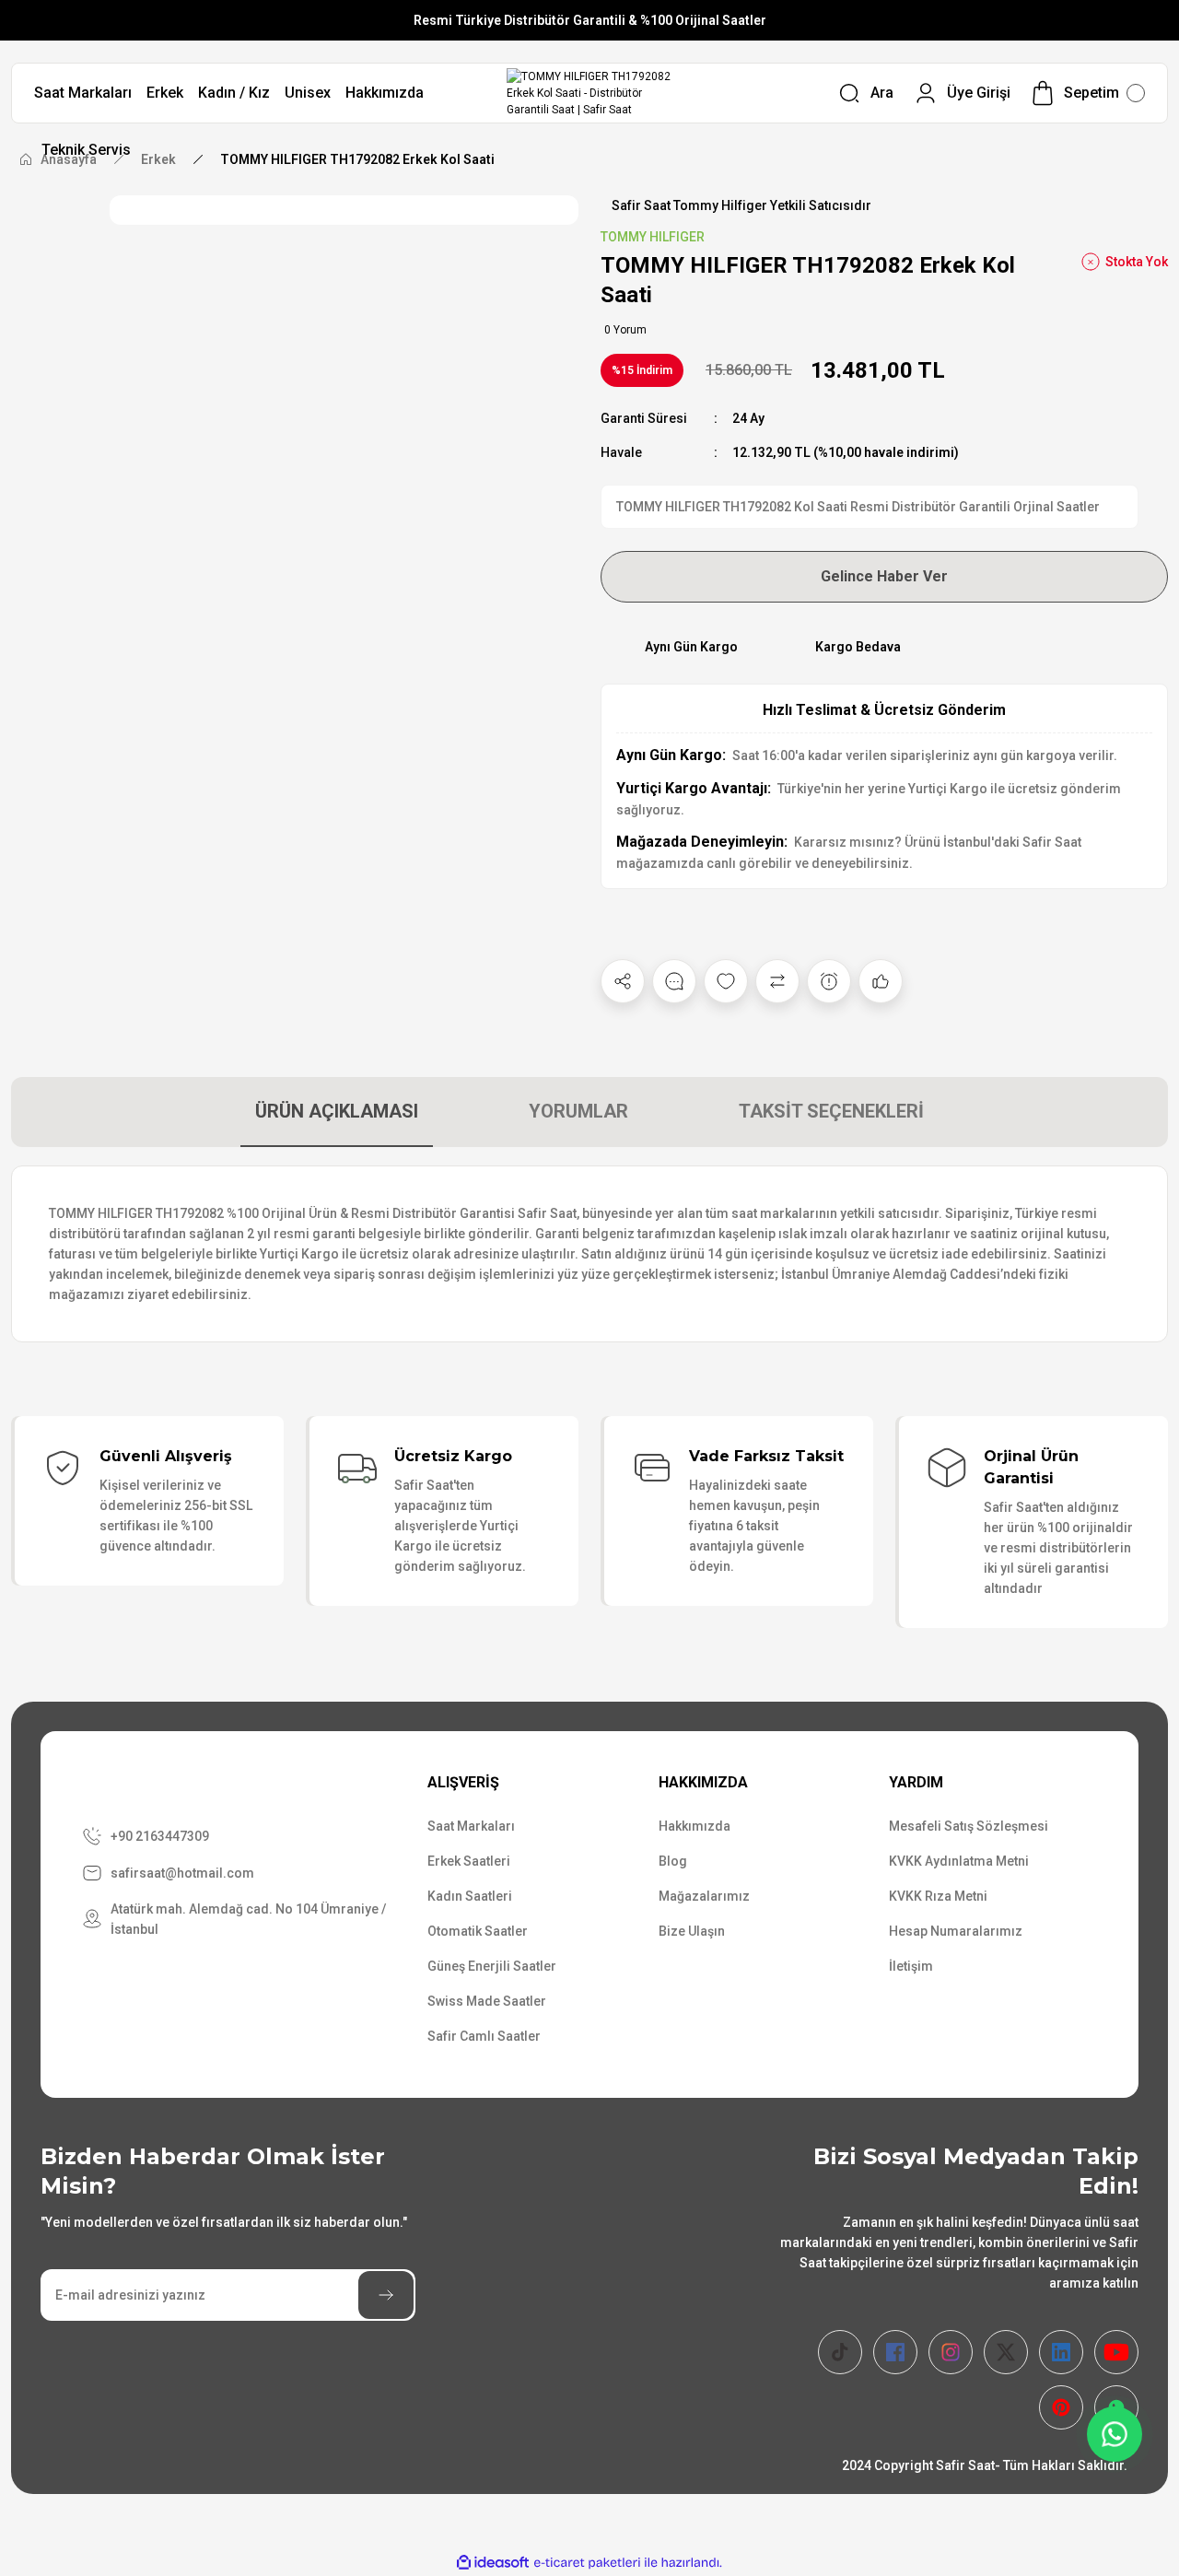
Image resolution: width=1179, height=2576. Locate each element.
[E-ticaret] (587, 2563)
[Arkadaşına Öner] (881, 981)
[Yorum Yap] (674, 981)
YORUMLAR (578, 1111)
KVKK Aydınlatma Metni (959, 1861)
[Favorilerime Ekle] (726, 981)
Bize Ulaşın (692, 1931)
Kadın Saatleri (470, 1896)
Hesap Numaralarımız (956, 1931)
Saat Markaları (471, 1826)
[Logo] (590, 93)
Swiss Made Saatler (487, 2001)
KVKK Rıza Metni (938, 1896)
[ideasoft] (493, 2563)
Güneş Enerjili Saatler (492, 1966)
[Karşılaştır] (777, 981)
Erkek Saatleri (469, 1861)
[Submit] (386, 2295)
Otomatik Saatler (478, 1931)
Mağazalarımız (704, 1896)
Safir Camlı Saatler (484, 2036)
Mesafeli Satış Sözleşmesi (969, 1826)
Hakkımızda (695, 1826)
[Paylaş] (623, 981)
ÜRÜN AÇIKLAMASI (337, 1111)
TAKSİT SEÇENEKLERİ (831, 1111)
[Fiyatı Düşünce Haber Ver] (829, 981)
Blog (673, 1861)
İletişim (911, 1966)
